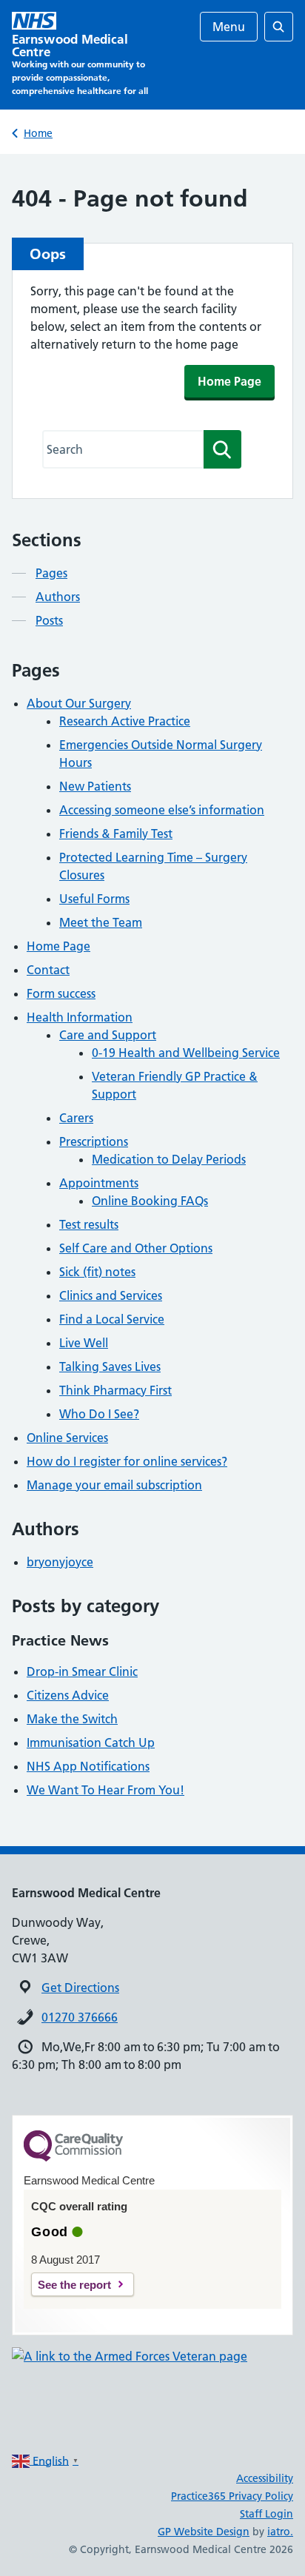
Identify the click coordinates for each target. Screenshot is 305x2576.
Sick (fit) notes (97, 1272)
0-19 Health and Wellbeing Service (186, 1053)
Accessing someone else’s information (162, 810)
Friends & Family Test (116, 833)
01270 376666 (80, 2017)
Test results (89, 1224)
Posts (49, 620)
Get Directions (80, 1988)
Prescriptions (94, 1141)
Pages (51, 573)
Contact (48, 970)
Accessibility (265, 2478)
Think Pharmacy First (115, 1390)
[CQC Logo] (73, 2158)
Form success (61, 993)
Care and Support (108, 1035)
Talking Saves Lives (110, 1366)
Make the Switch (72, 1719)
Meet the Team (101, 922)
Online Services (67, 1438)
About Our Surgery (79, 703)
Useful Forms (94, 899)
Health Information (80, 1017)
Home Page (229, 381)
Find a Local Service (112, 1319)
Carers (76, 1118)
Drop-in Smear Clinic (82, 1671)
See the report (74, 2285)
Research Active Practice (125, 721)
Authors (58, 597)
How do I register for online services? (127, 1461)
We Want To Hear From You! (105, 1790)
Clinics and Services (111, 1295)
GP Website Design (204, 2532)
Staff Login (267, 2514)
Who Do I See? (99, 1414)
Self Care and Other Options (136, 1248)
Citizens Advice (68, 1695)
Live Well (84, 1343)
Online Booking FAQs (150, 1201)
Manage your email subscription (114, 1485)
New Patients (95, 786)
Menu (229, 27)
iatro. (280, 2532)
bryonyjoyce (60, 1562)
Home (38, 133)
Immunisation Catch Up (91, 1743)
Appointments (99, 1183)
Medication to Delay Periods (169, 1159)
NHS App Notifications (88, 1766)
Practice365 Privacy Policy (232, 2496)
